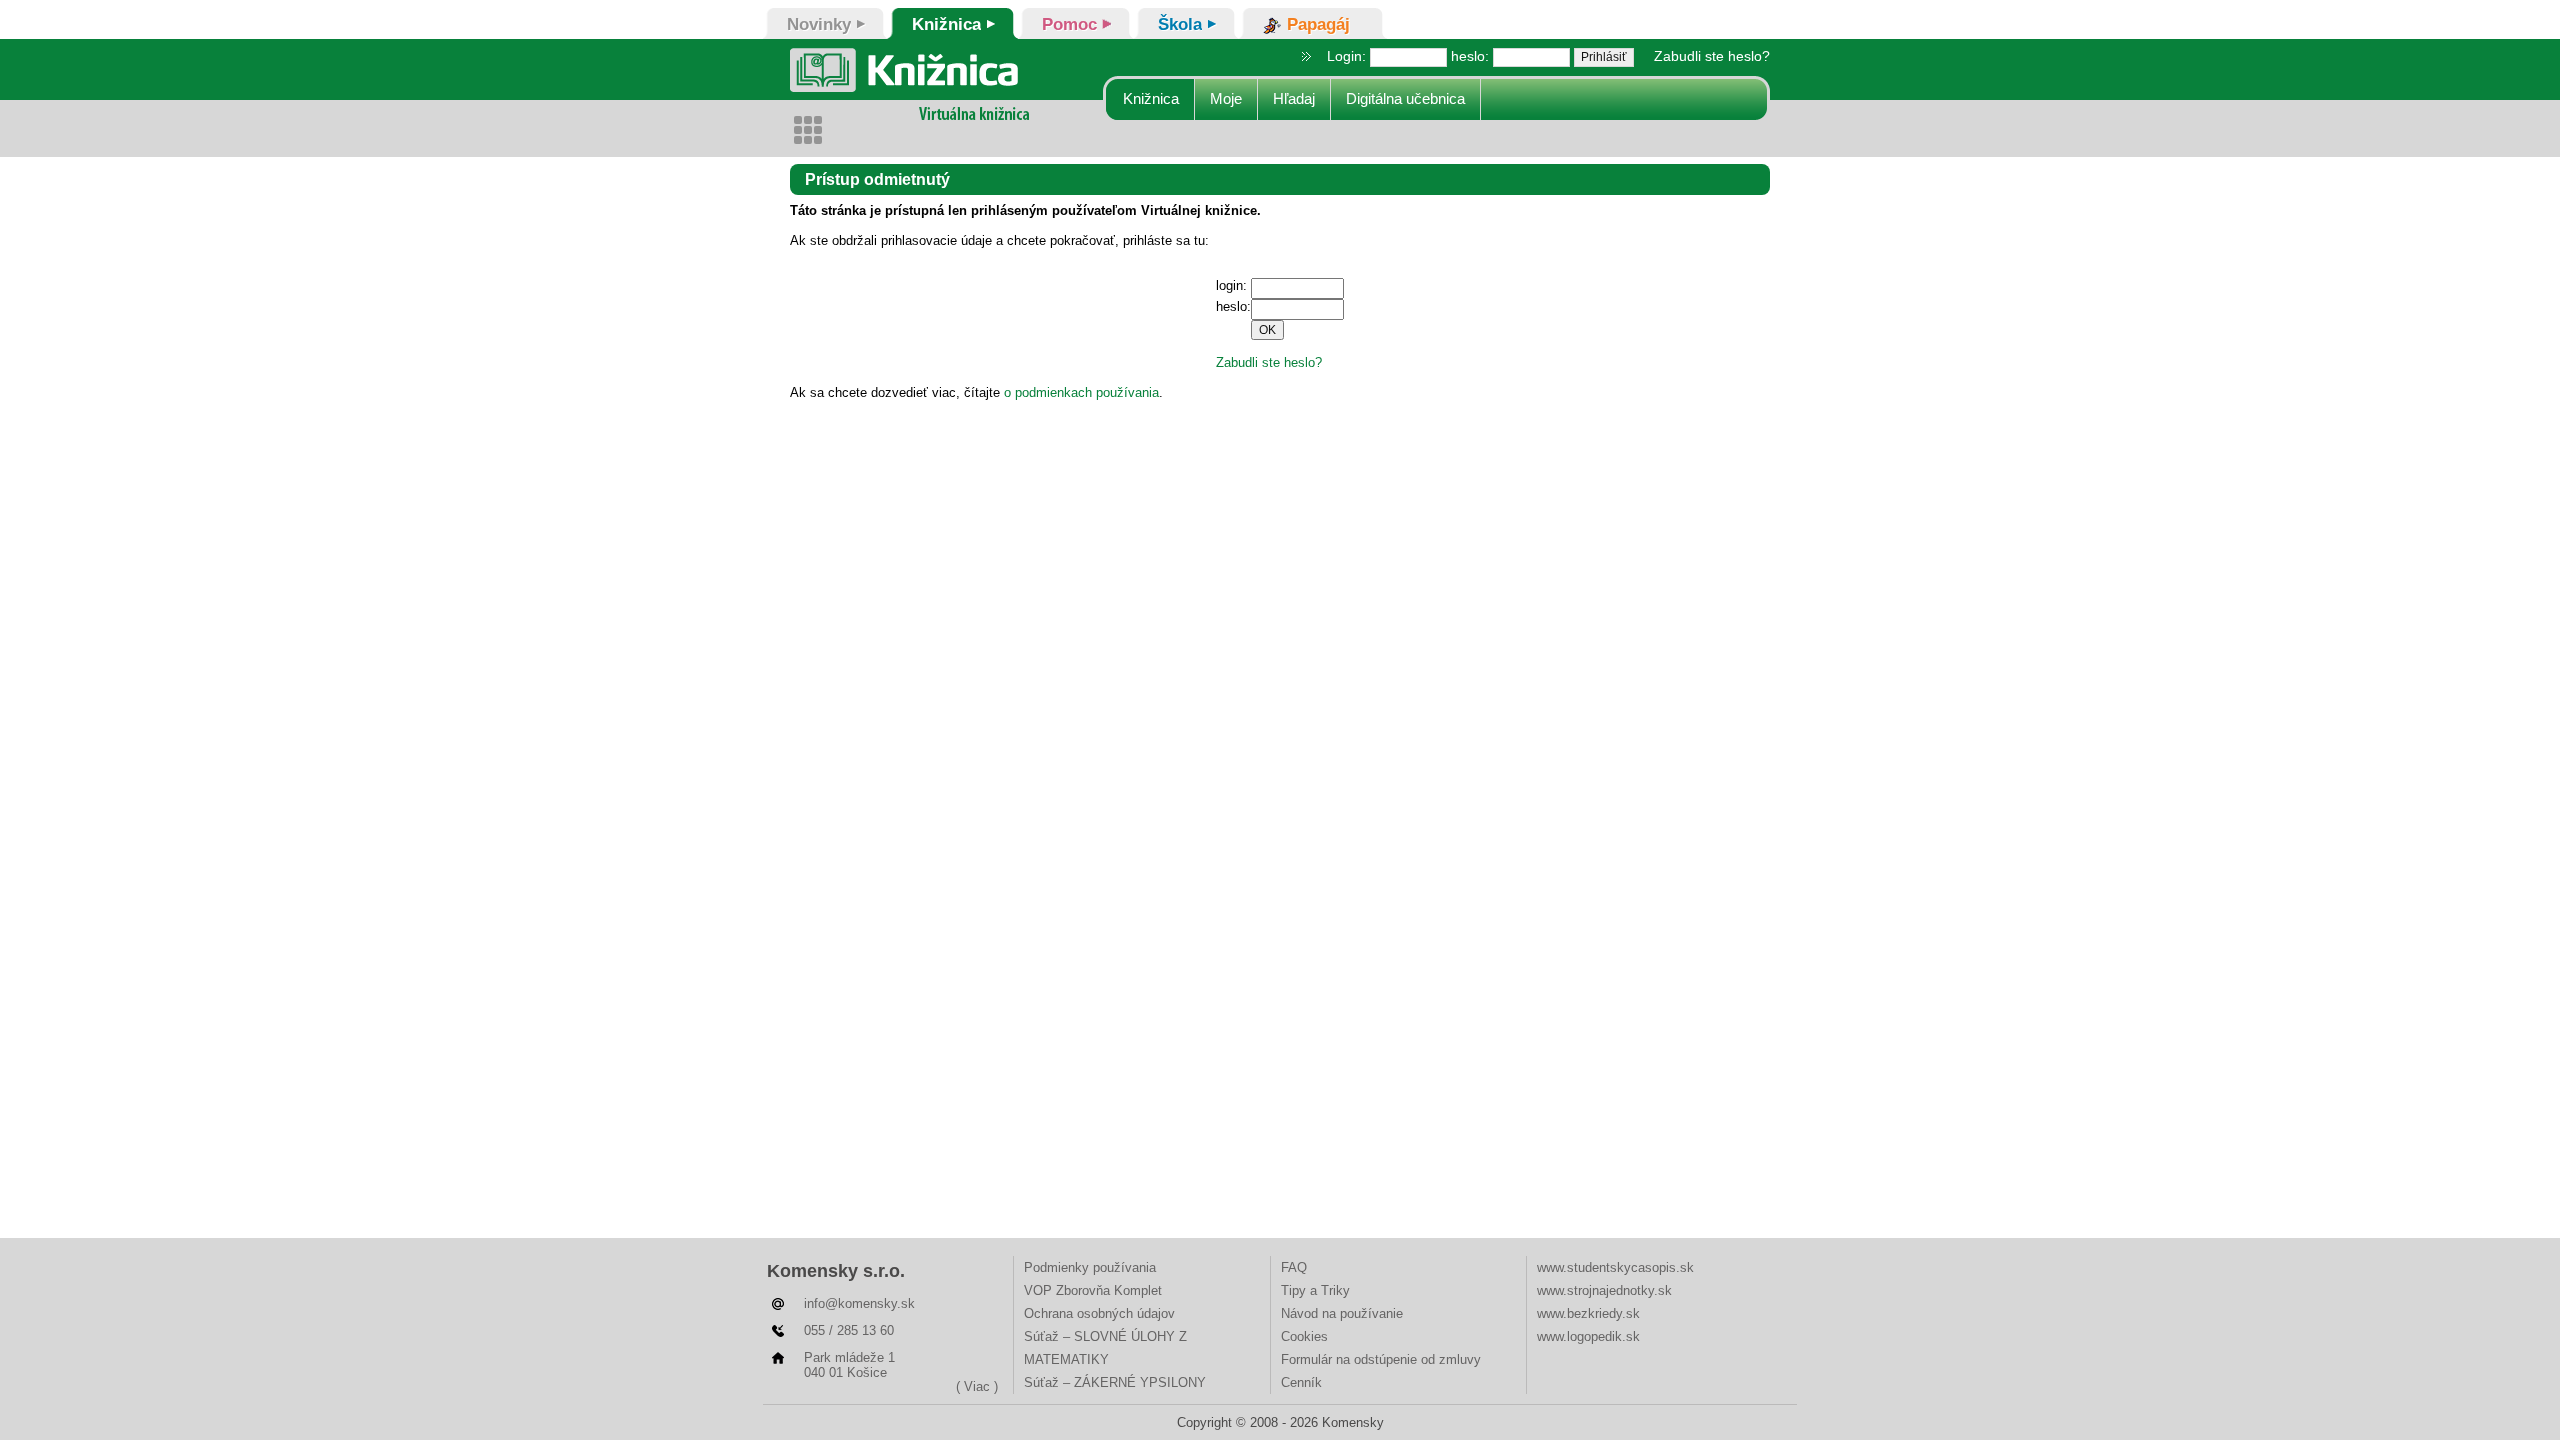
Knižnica (1151, 98)
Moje (1226, 98)
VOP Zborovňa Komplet (1093, 1290)
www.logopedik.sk (1588, 1336)
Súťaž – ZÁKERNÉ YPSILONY (1115, 1382)
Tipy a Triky (1315, 1290)
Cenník (1301, 1382)
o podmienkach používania (1081, 392)
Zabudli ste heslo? (1712, 56)
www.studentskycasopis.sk (1615, 1267)
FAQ (1294, 1267)
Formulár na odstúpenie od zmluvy (1381, 1359)
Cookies (1304, 1336)
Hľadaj (1294, 98)
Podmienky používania (1090, 1267)
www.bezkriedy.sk (1588, 1313)
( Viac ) (977, 1386)
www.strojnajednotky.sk (1604, 1290)
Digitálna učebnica (1405, 98)
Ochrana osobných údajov (1099, 1313)
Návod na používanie (1342, 1313)
